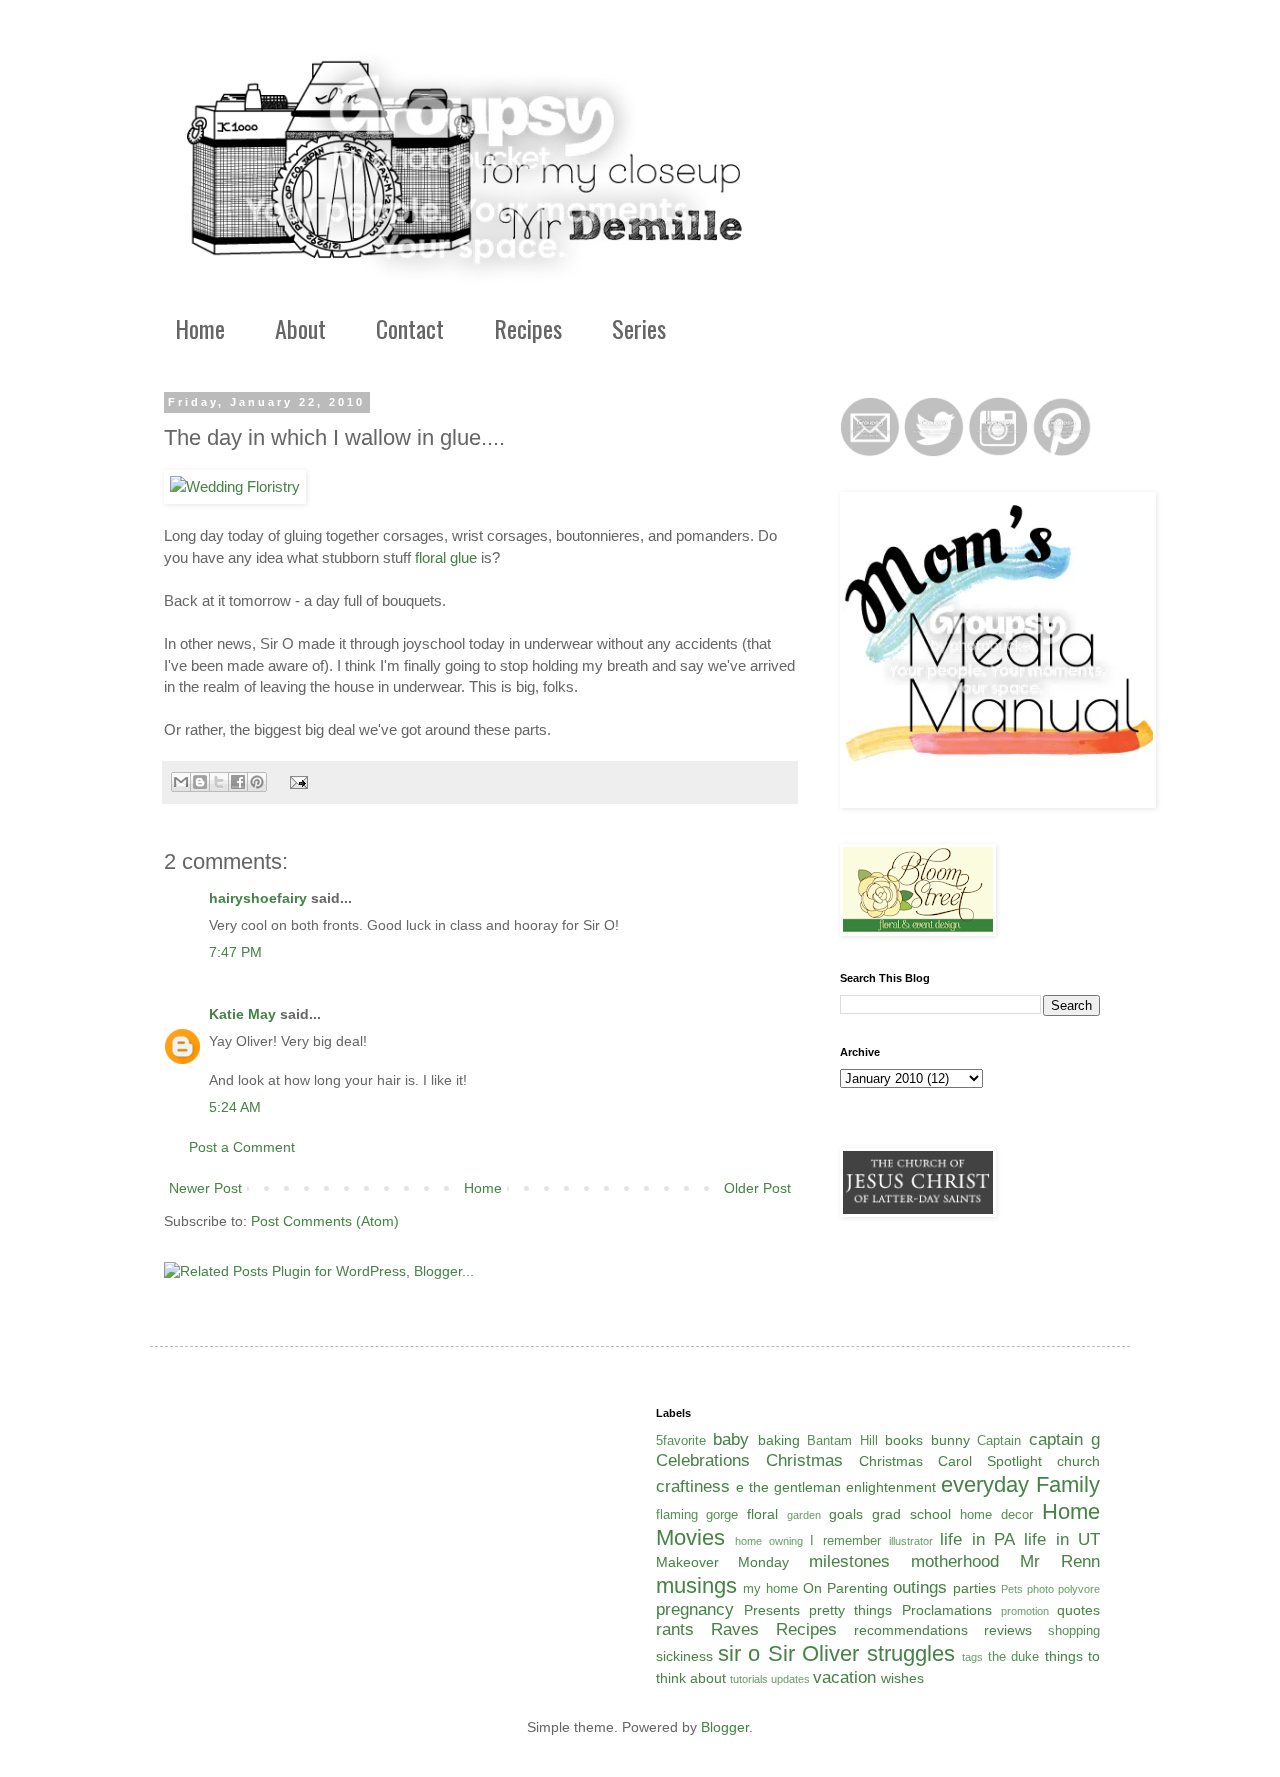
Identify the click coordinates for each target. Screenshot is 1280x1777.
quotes (1078, 1610)
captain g (1065, 1439)
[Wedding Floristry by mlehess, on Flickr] (235, 486)
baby (731, 1439)
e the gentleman (788, 1487)
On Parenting (845, 1588)
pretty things (850, 1610)
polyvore (1079, 1589)
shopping (1074, 1631)
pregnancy (695, 1609)
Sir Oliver (813, 1653)
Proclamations (947, 1610)
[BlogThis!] (200, 782)
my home (770, 1589)
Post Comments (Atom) (325, 1221)
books (904, 1440)
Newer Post (205, 1188)
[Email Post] (296, 781)
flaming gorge (697, 1515)
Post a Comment (242, 1147)
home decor (996, 1515)
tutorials (749, 1679)
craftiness (693, 1486)
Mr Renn (1060, 1561)
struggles (911, 1653)
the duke (1013, 1657)
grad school (911, 1514)
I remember (845, 1541)
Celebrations (703, 1460)
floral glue (446, 557)
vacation (844, 1677)
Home (200, 328)
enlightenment (891, 1487)
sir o (739, 1653)
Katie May (242, 1014)
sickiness (684, 1656)
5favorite (681, 1441)
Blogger (725, 1727)
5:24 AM (235, 1107)
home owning (769, 1541)
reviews (1008, 1630)
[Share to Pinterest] (257, 782)
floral (762, 1514)
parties (974, 1588)
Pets (1012, 1589)
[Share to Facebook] (238, 782)
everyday (985, 1484)
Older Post (757, 1188)
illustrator (911, 1541)
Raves (735, 1629)
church (1078, 1461)
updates (790, 1679)
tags (972, 1657)
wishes (902, 1678)
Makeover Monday (723, 1562)
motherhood (955, 1561)
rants (675, 1629)
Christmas (804, 1460)
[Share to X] (219, 782)
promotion (1025, 1611)
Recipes (528, 328)
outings (920, 1587)
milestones (849, 1561)
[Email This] (181, 782)
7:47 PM (235, 952)
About (300, 328)
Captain (999, 1441)
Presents (772, 1610)
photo (1040, 1589)
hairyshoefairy (258, 898)
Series (639, 328)
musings (696, 1585)
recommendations (911, 1630)
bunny (950, 1440)
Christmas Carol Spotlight (950, 1461)
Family (1068, 1484)
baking (779, 1440)
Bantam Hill (842, 1441)
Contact (410, 328)
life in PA (977, 1539)
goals (846, 1514)
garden (804, 1515)
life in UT (1062, 1539)
